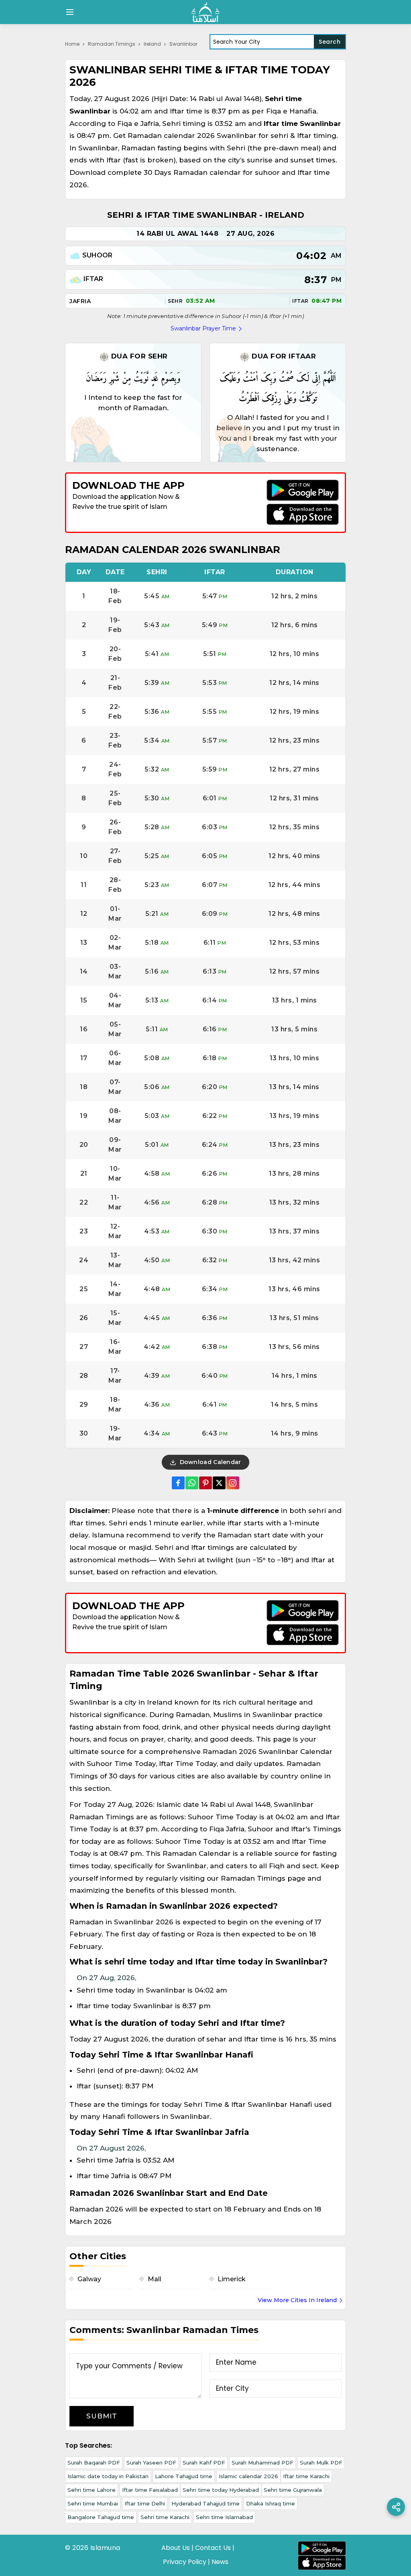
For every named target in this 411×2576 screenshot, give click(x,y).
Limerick (232, 2279)
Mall (155, 2279)
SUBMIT (102, 2416)
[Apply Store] (303, 514)
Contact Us (213, 2548)
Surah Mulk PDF (321, 2463)
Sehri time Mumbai (93, 2503)
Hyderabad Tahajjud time (205, 2503)
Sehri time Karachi (165, 2517)
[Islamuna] (205, 12)
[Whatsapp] (192, 1483)
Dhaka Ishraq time (271, 2503)
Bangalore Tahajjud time (101, 2517)
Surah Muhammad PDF (262, 2463)
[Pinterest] (205, 1483)
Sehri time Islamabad (224, 2517)
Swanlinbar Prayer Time (203, 328)
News (220, 2562)
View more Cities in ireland (297, 2300)
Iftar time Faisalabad (150, 2490)
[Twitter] (219, 1483)
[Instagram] (233, 1483)
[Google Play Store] (303, 490)
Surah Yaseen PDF (151, 2463)
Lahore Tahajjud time (184, 2476)
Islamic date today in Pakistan (108, 2476)
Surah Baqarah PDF (94, 2463)
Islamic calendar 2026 (248, 2476)
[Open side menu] (69, 12)
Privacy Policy (185, 2562)
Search (330, 42)
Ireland (152, 44)
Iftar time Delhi (145, 2503)
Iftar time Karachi (306, 2476)
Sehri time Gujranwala (293, 2490)
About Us (176, 2548)
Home (72, 44)
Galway (89, 2279)
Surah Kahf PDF (204, 2463)
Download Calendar (209, 1462)
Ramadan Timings (112, 44)
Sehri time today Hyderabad (221, 2490)
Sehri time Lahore (92, 2490)
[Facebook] (178, 1483)
